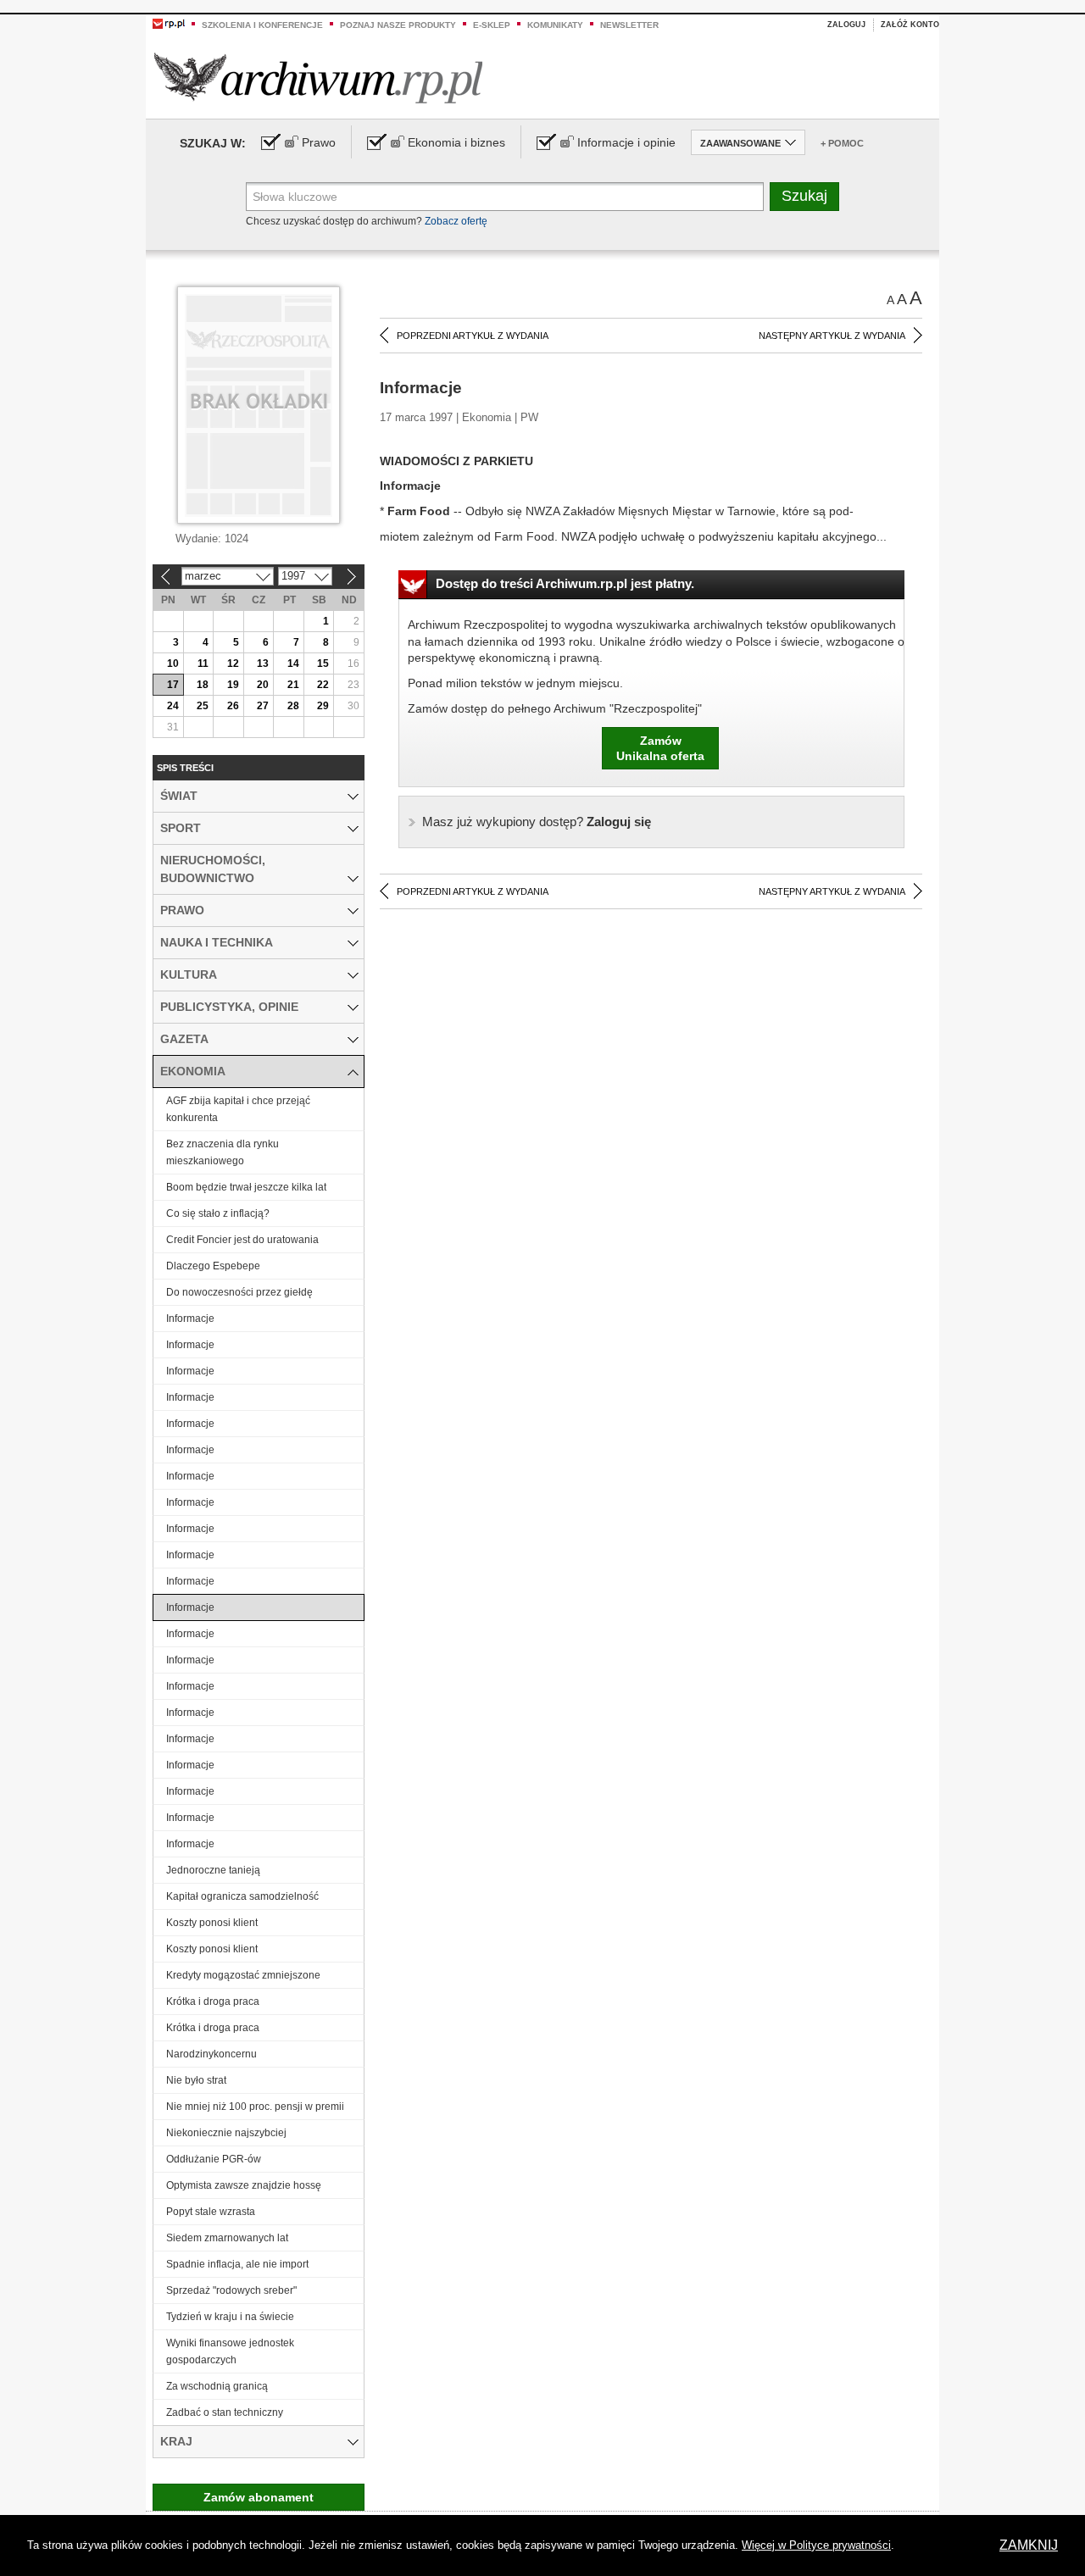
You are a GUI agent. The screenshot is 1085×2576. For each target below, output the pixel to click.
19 (233, 685)
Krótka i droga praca (213, 2001)
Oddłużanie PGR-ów (214, 2159)
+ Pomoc (842, 143)
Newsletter (629, 25)
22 (323, 685)
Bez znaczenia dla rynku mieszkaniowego (223, 1152)
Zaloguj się (537, 822)
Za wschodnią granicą (217, 2386)
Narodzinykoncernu (211, 2054)
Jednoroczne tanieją (213, 1870)
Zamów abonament (259, 2497)
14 (293, 663)
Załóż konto (910, 25)
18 (203, 685)
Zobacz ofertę (456, 221)
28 (293, 706)
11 (203, 663)
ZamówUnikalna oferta (660, 748)
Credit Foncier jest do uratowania (242, 1240)
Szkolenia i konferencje (262, 25)
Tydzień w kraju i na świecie (230, 2317)
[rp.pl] (169, 23)
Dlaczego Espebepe (213, 1266)
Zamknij (1029, 2545)
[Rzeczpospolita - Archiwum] (318, 78)
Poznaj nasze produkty (398, 25)
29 (323, 706)
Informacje (190, 1319)
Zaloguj (846, 25)
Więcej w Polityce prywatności (816, 2545)
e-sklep (492, 25)
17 (173, 685)
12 (233, 663)
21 (293, 685)
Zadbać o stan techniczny (225, 2412)
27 (263, 706)
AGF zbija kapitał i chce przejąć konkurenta (238, 1109)
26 (233, 706)
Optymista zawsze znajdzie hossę (244, 2185)
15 (323, 663)
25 (203, 706)
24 (173, 706)
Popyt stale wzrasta (211, 2212)
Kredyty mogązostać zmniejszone (243, 1975)
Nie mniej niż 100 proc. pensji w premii (255, 2107)
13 (263, 663)
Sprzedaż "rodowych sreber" (231, 2290)
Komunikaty (555, 25)
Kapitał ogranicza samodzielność (242, 1896)
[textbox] (505, 197)
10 (173, 663)
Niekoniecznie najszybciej (226, 2133)
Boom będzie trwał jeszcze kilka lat (246, 1187)
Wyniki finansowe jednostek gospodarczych (230, 2351)
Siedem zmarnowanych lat (227, 2238)
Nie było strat (196, 2080)
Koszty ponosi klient (212, 1923)
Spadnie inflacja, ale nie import (237, 2264)
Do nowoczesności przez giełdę (239, 1292)
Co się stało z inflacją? (218, 1213)
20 (263, 685)
